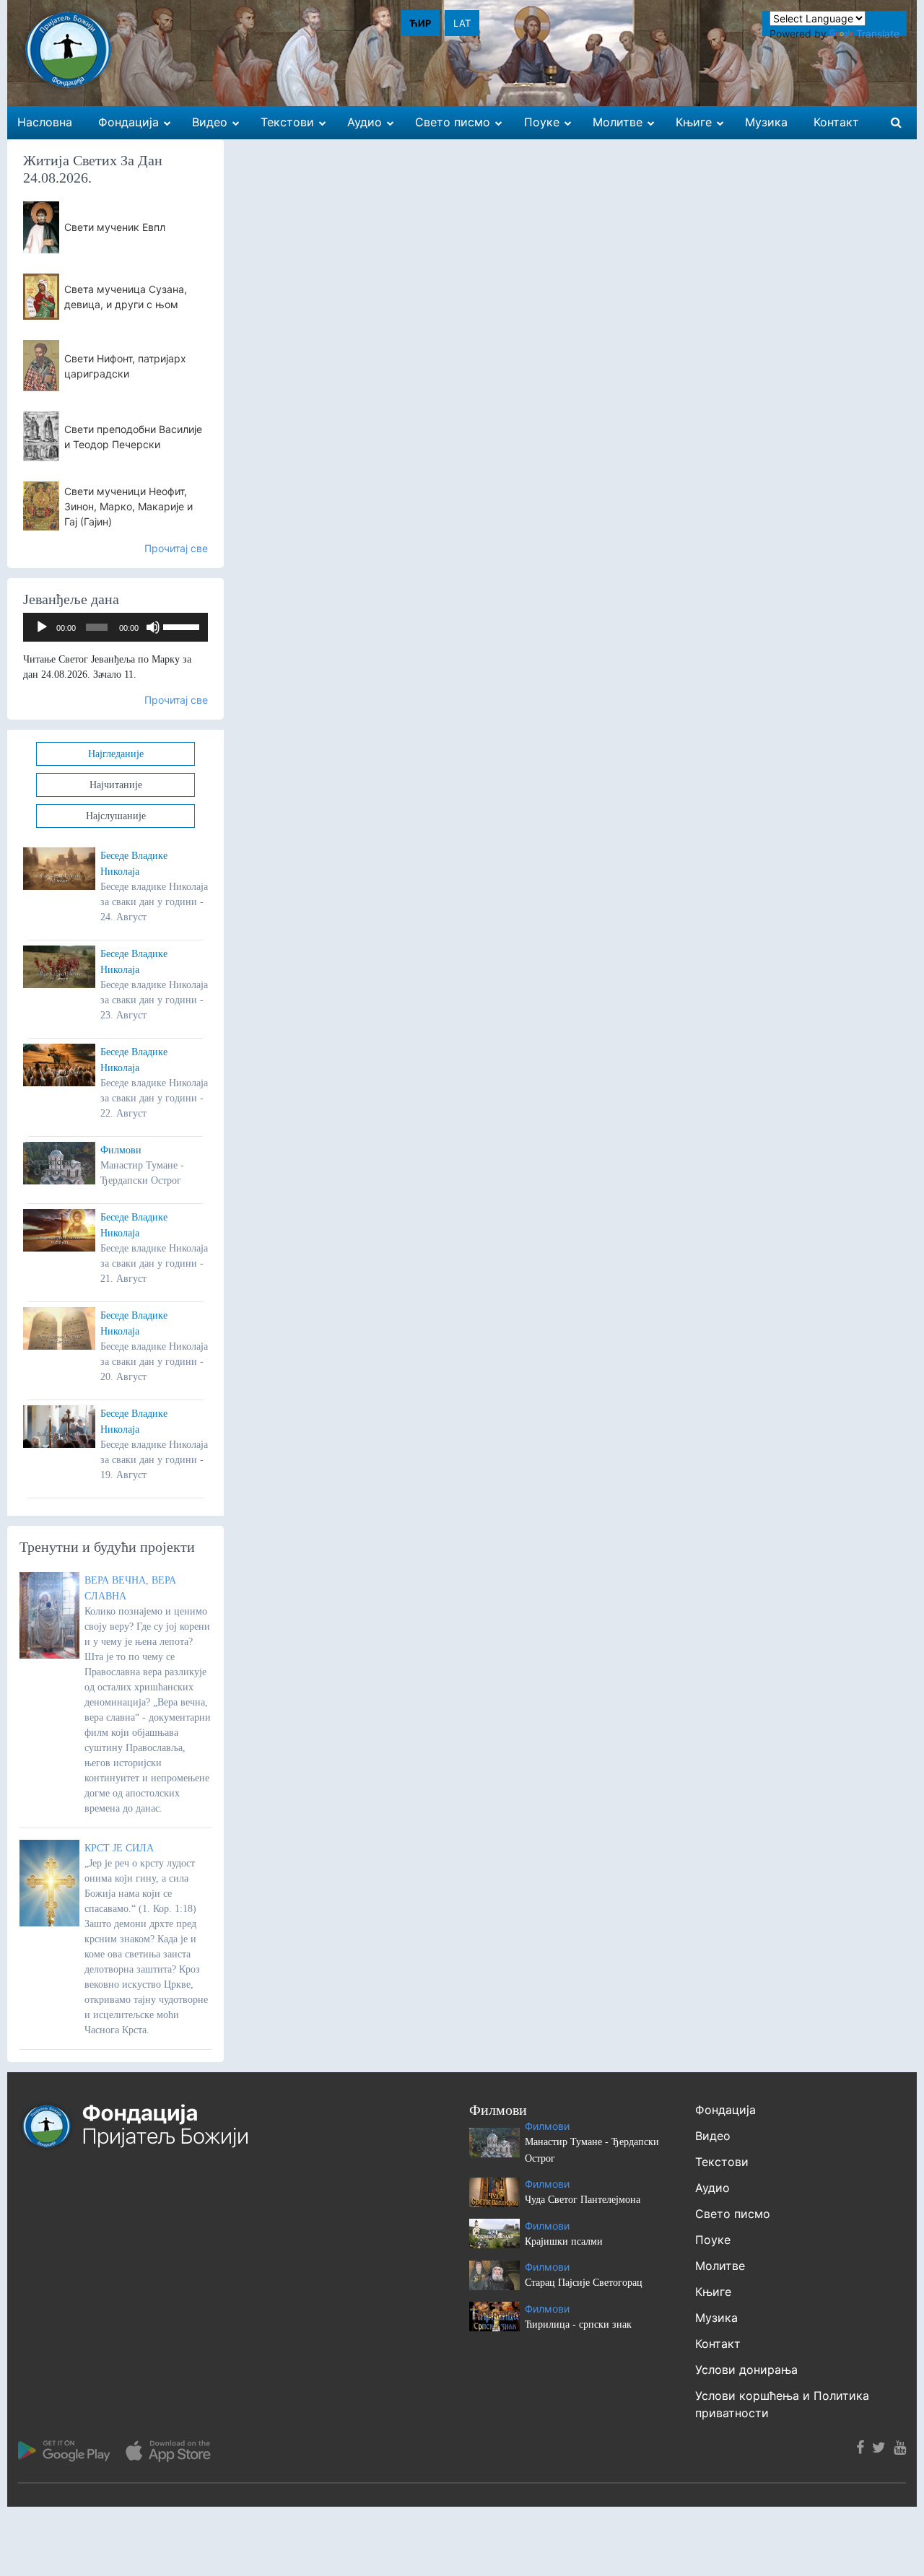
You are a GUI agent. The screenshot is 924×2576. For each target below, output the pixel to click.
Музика (716, 2318)
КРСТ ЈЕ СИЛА (119, 1848)
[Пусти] (42, 627)
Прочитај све (176, 548)
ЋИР (420, 23)
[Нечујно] (153, 627)
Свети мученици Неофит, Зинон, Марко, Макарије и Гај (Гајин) (128, 506)
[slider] (182, 626)
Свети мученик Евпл (115, 227)
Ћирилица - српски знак (578, 2324)
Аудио (712, 2188)
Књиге (713, 2292)
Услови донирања (746, 2370)
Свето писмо (733, 2214)
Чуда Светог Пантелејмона (583, 2200)
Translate (878, 34)
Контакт (718, 2344)
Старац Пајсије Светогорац (584, 2283)
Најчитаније (116, 785)
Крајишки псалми (564, 2241)
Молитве (720, 2266)
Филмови (121, 1150)
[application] (115, 627)
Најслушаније (116, 816)
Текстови (722, 2162)
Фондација (725, 2110)
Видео (713, 2136)
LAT (462, 23)
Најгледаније (116, 754)
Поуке (713, 2240)
